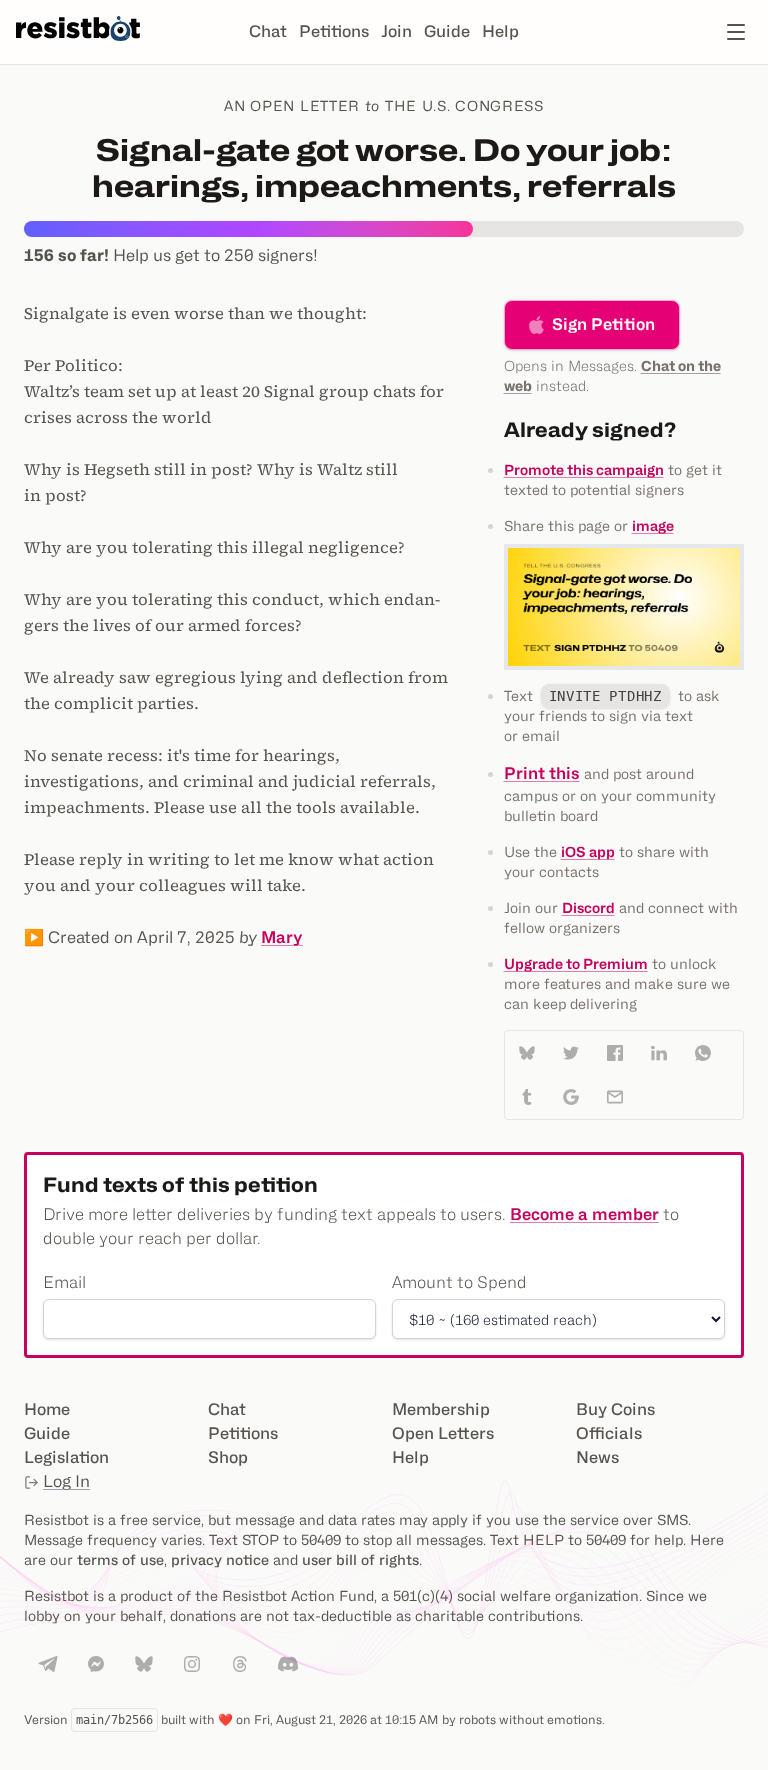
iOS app (588, 851)
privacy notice (220, 1559)
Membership (441, 1409)
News (597, 1457)
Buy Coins (615, 1409)
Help (500, 31)
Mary (282, 937)
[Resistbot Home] (78, 48)
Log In (66, 1481)
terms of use (120, 1559)
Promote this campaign (584, 469)
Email (64, 1282)
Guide (447, 31)
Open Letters (443, 1433)
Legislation (66, 1457)
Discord (588, 907)
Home (47, 1409)
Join (396, 31)
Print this (542, 773)
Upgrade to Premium (576, 963)
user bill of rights (360, 1559)
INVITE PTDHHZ (605, 696)
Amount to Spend (459, 1282)
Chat (268, 31)
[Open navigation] (736, 32)
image (653, 525)
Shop (228, 1457)
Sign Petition (603, 324)
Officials (609, 1433)
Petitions (334, 31)
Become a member (584, 1214)
